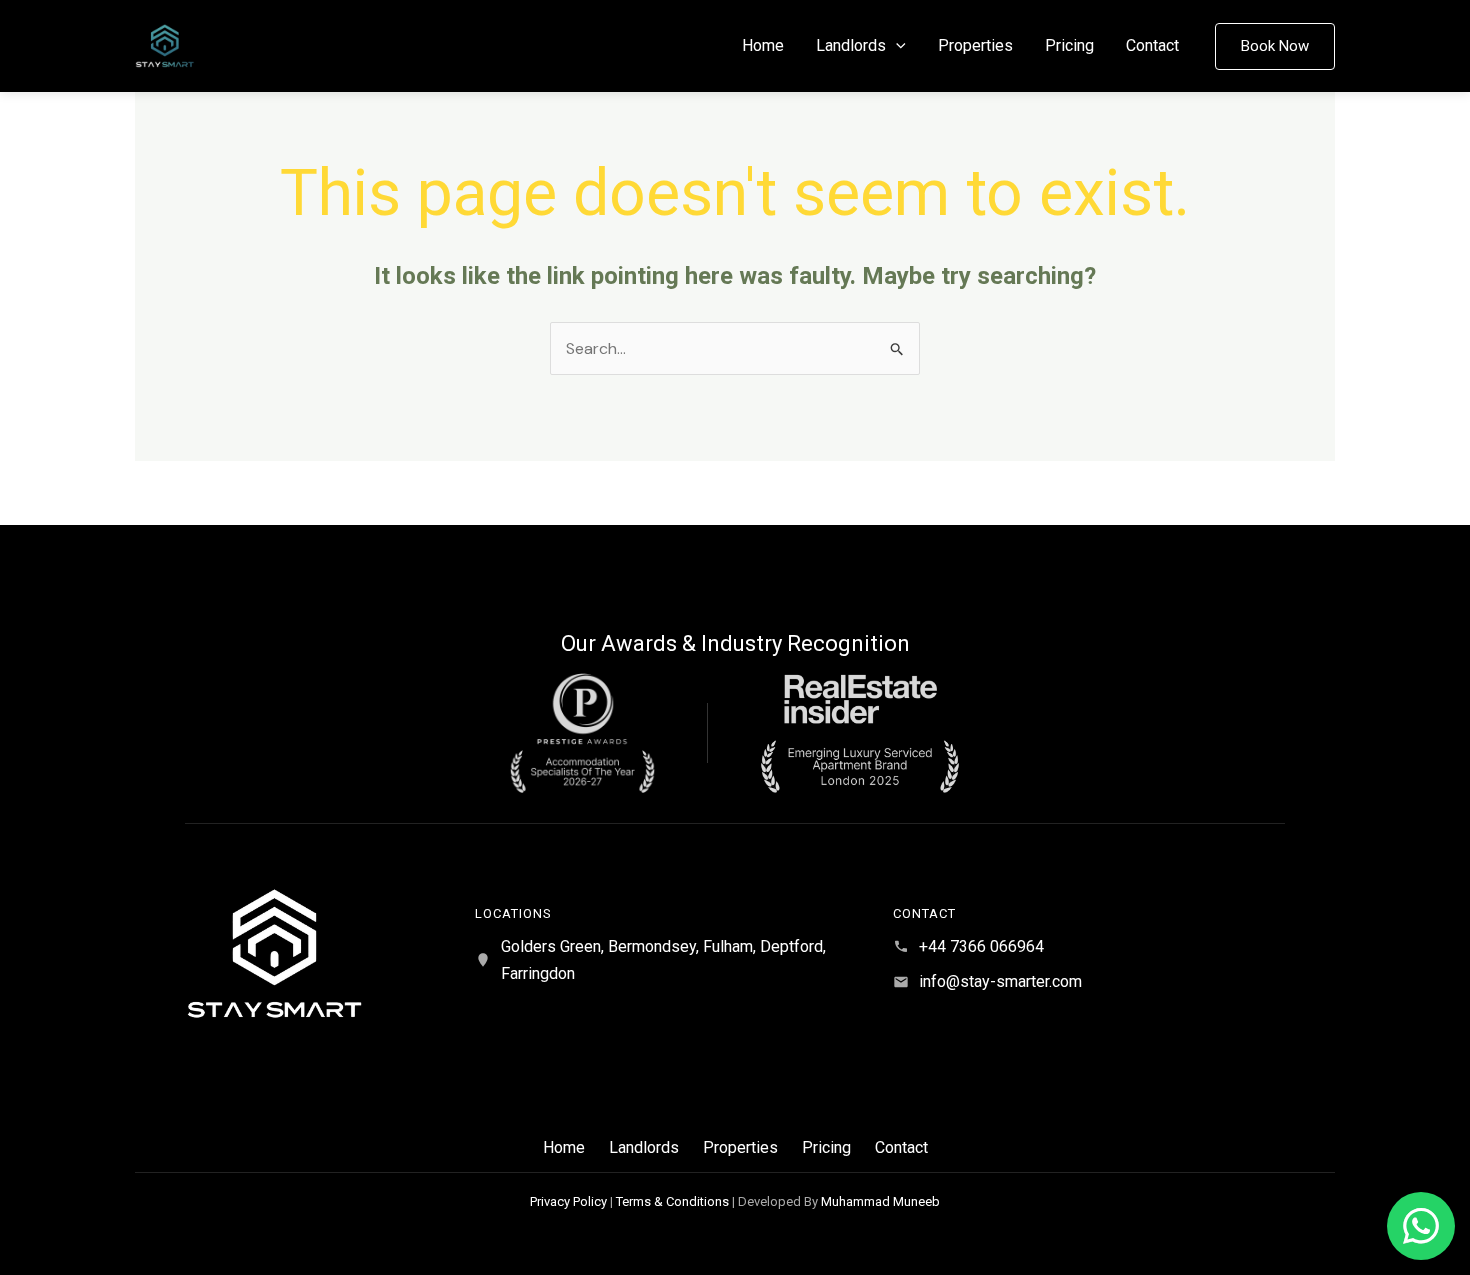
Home (763, 45)
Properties (975, 45)
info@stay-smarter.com (1000, 981)
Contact (1152, 45)
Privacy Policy (568, 1201)
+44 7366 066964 (981, 946)
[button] (896, 46)
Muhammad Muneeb (880, 1201)
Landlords (851, 45)
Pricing (1069, 45)
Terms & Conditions (672, 1201)
